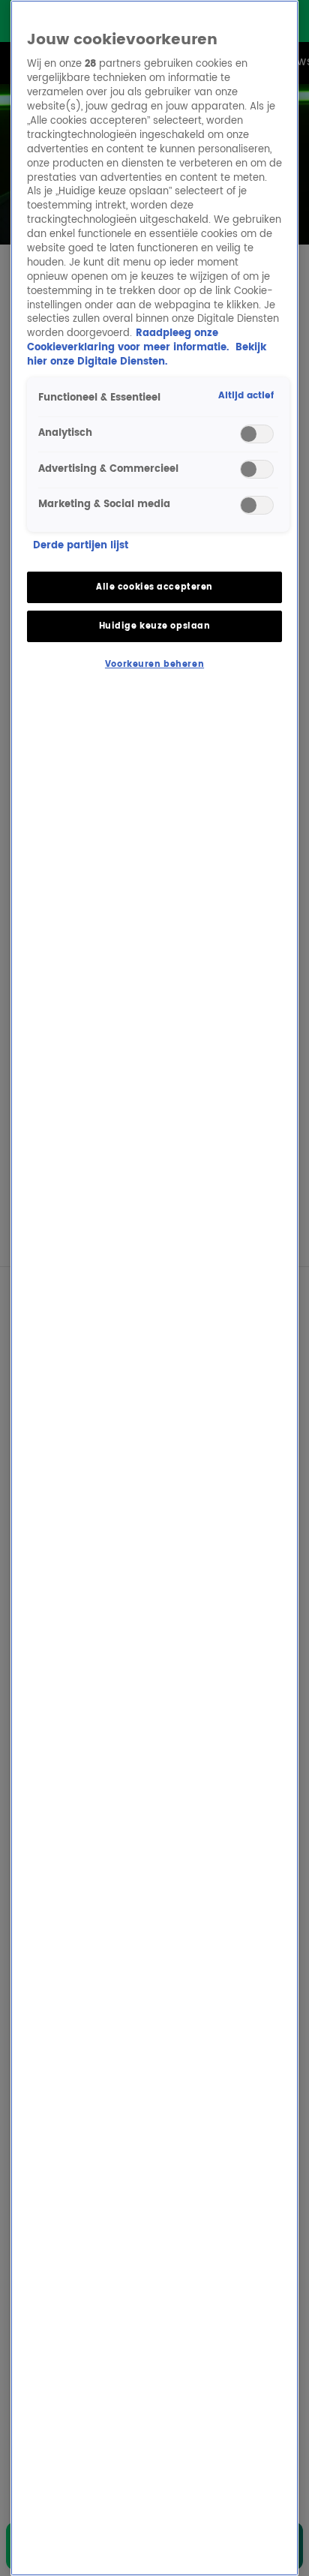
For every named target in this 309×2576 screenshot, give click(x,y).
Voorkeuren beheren (154, 664)
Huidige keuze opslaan (155, 626)
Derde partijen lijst (81, 546)
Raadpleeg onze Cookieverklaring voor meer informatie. (129, 341)
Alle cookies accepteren (154, 587)
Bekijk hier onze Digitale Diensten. (147, 355)
